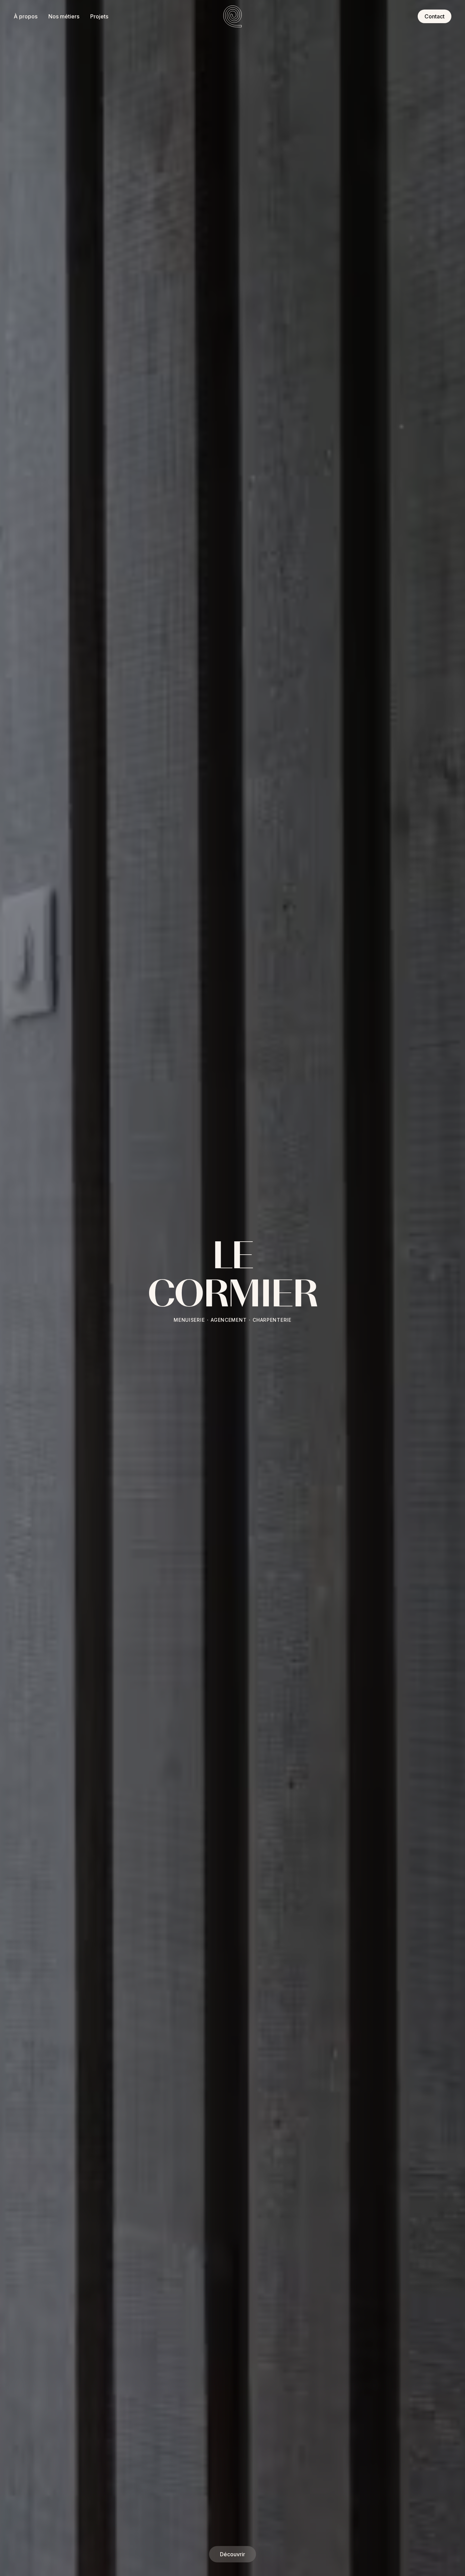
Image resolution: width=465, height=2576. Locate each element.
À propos (26, 16)
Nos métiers (64, 16)
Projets (99, 16)
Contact (435, 16)
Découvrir (233, 2554)
